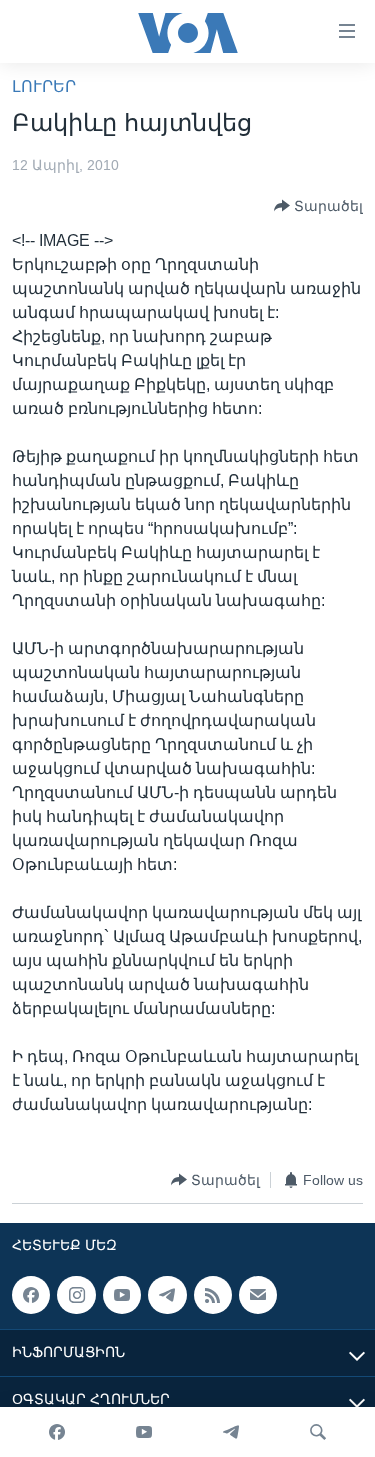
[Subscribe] (258, 1295)
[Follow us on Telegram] (167, 1295)
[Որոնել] (318, 1432)
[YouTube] (144, 1432)
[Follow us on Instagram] (76, 1295)
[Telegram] (231, 1432)
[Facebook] (57, 1432)
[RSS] (213, 1295)
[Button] (318, 206)
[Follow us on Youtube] (122, 1295)
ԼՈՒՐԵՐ (44, 86)
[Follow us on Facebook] (31, 1295)
